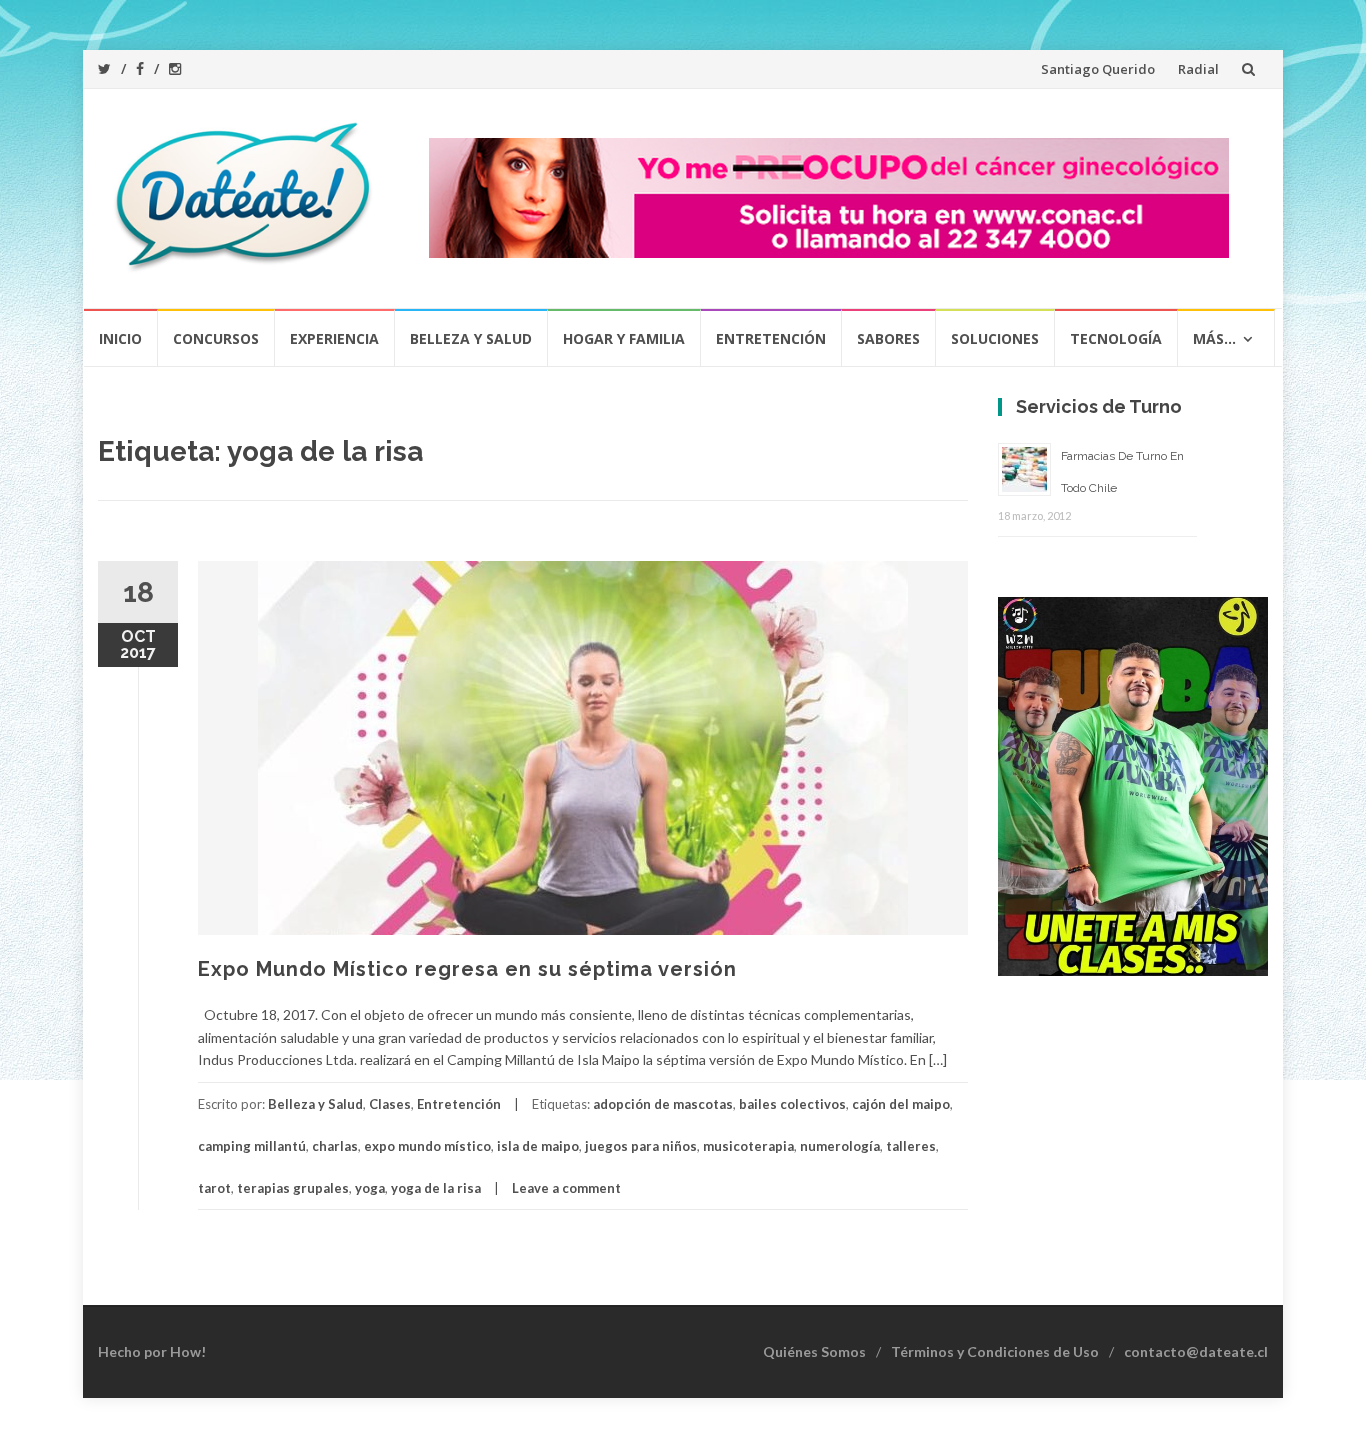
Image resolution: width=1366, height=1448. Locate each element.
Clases (390, 1104)
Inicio (120, 338)
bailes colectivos (792, 1104)
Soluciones (995, 338)
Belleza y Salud (471, 338)
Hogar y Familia (624, 338)
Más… (1214, 338)
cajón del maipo (901, 1104)
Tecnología (1116, 338)
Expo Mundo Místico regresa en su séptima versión (467, 969)
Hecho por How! (152, 1351)
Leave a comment (566, 1188)
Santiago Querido (1098, 69)
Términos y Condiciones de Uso (995, 1351)
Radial (1198, 69)
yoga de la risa (436, 1188)
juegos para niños (641, 1146)
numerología (840, 1146)
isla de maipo (538, 1146)
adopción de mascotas (663, 1104)
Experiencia (334, 338)
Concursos (216, 338)
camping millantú (252, 1146)
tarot (214, 1188)
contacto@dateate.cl (1196, 1351)
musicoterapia (748, 1146)
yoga (370, 1188)
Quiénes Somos (814, 1351)
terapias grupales (293, 1188)
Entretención (771, 338)
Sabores (888, 338)
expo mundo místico (427, 1146)
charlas (335, 1146)
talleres (911, 1146)
